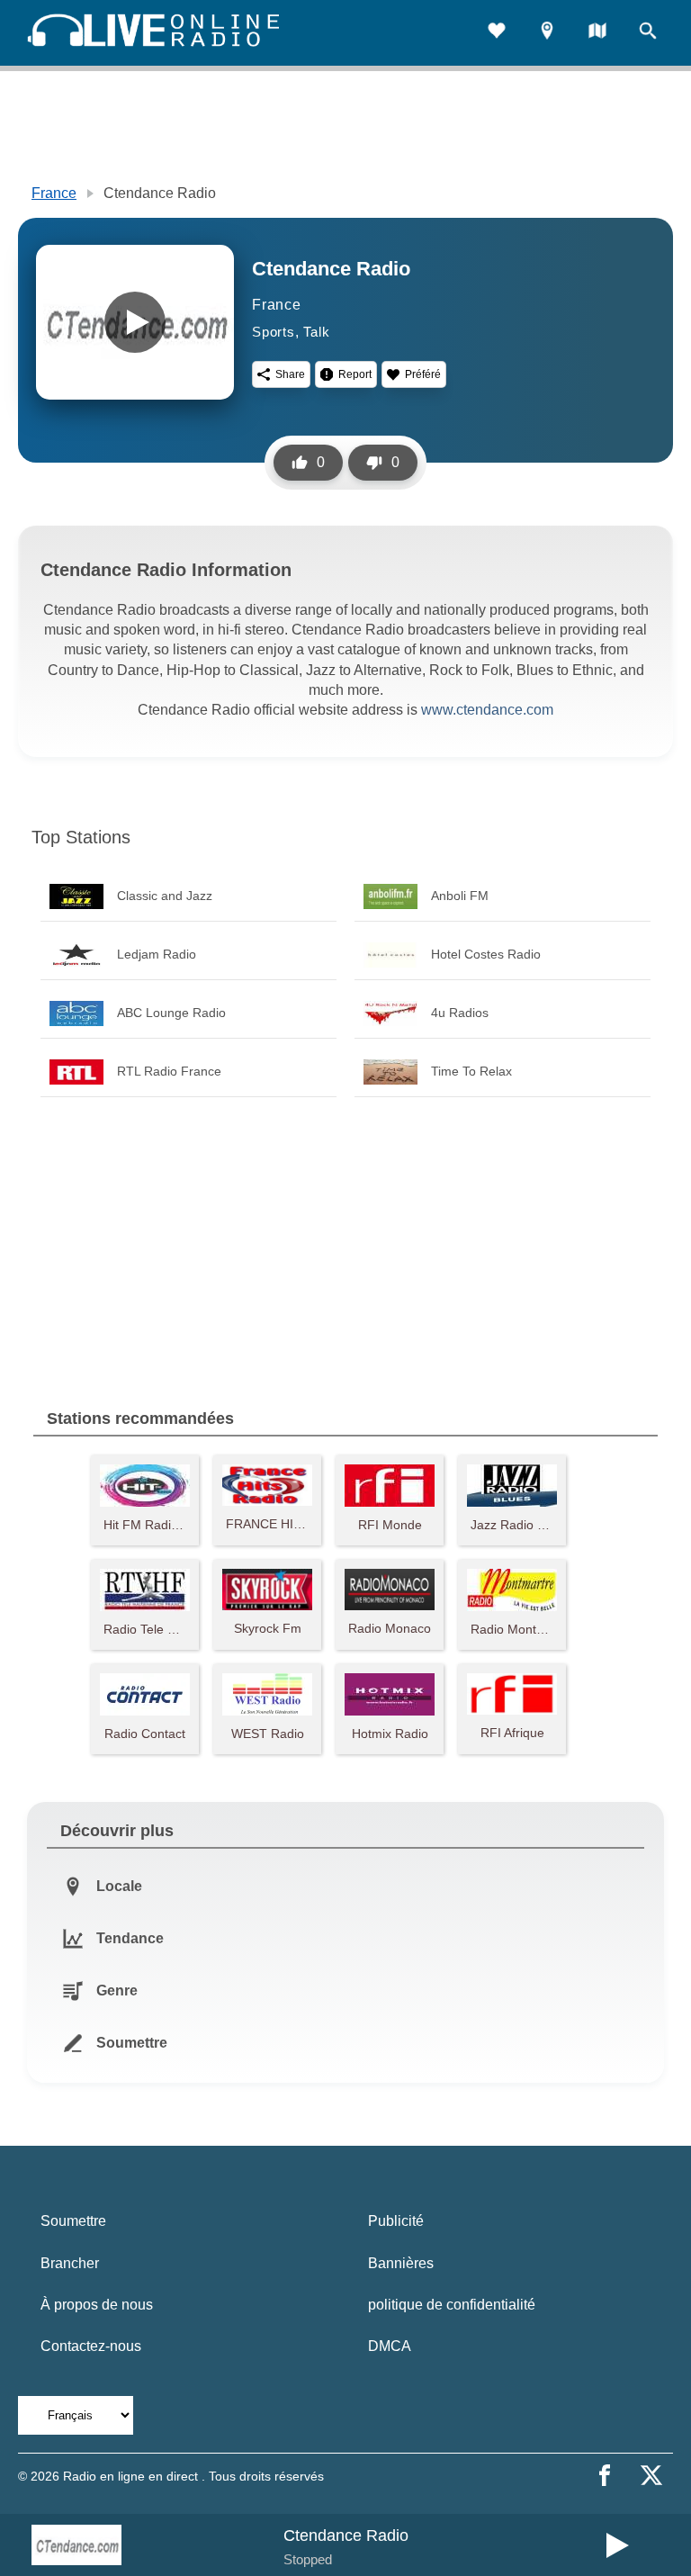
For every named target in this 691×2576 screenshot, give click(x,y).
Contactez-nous (91, 2346)
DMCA (390, 2346)
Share (290, 374)
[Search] (648, 33)
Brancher (70, 2263)
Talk (316, 332)
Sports (274, 332)
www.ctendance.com (487, 710)
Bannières (401, 2263)
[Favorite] (497, 33)
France (54, 193)
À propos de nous (97, 2305)
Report (355, 374)
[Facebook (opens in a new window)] (605, 2475)
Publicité (396, 2221)
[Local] (547, 33)
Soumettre (73, 2221)
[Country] (597, 33)
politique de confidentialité (452, 2305)
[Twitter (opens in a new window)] (651, 2475)
